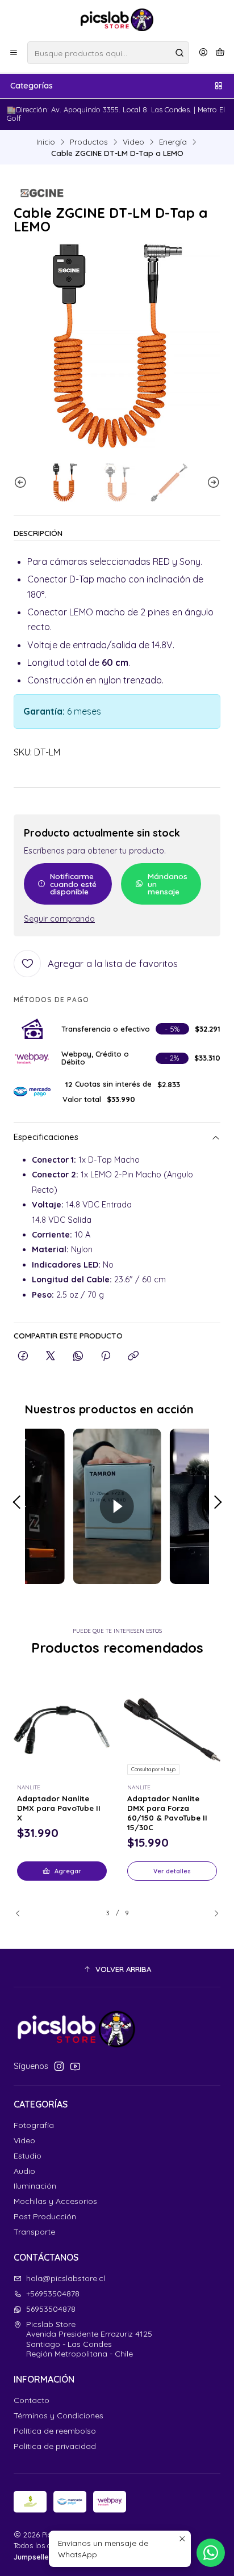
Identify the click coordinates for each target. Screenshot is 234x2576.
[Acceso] (203, 53)
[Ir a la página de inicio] (117, 20)
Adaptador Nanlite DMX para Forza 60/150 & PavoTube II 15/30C (167, 1813)
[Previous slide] (22, 482)
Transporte (34, 2232)
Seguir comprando (59, 919)
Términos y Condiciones (58, 2415)
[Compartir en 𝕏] (51, 1356)
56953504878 (51, 2309)
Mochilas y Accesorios (55, 2201)
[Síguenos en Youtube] (75, 2066)
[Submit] (179, 53)
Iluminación (35, 2186)
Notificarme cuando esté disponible (73, 884)
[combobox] (108, 53)
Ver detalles (172, 1871)
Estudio (28, 2156)
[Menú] (14, 53)
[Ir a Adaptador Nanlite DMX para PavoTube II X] (62, 1730)
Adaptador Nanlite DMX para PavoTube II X (59, 1808)
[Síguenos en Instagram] (59, 2066)
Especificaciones (46, 1137)
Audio (24, 2171)
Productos (89, 142)
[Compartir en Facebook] (23, 1356)
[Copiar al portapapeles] (133, 1356)
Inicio (46, 142)
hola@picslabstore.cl (66, 2278)
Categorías (32, 86)
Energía (173, 142)
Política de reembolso (55, 2431)
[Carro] (220, 53)
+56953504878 (53, 2294)
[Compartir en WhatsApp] (78, 1356)
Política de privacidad (55, 2446)
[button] (117, 1969)
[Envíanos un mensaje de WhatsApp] (211, 2553)
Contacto (32, 2400)
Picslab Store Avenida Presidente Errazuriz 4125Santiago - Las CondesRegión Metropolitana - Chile (89, 2339)
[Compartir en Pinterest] (106, 1356)
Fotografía (34, 2125)
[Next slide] (212, 482)
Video (133, 142)
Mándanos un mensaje (168, 884)
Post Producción (45, 2216)
